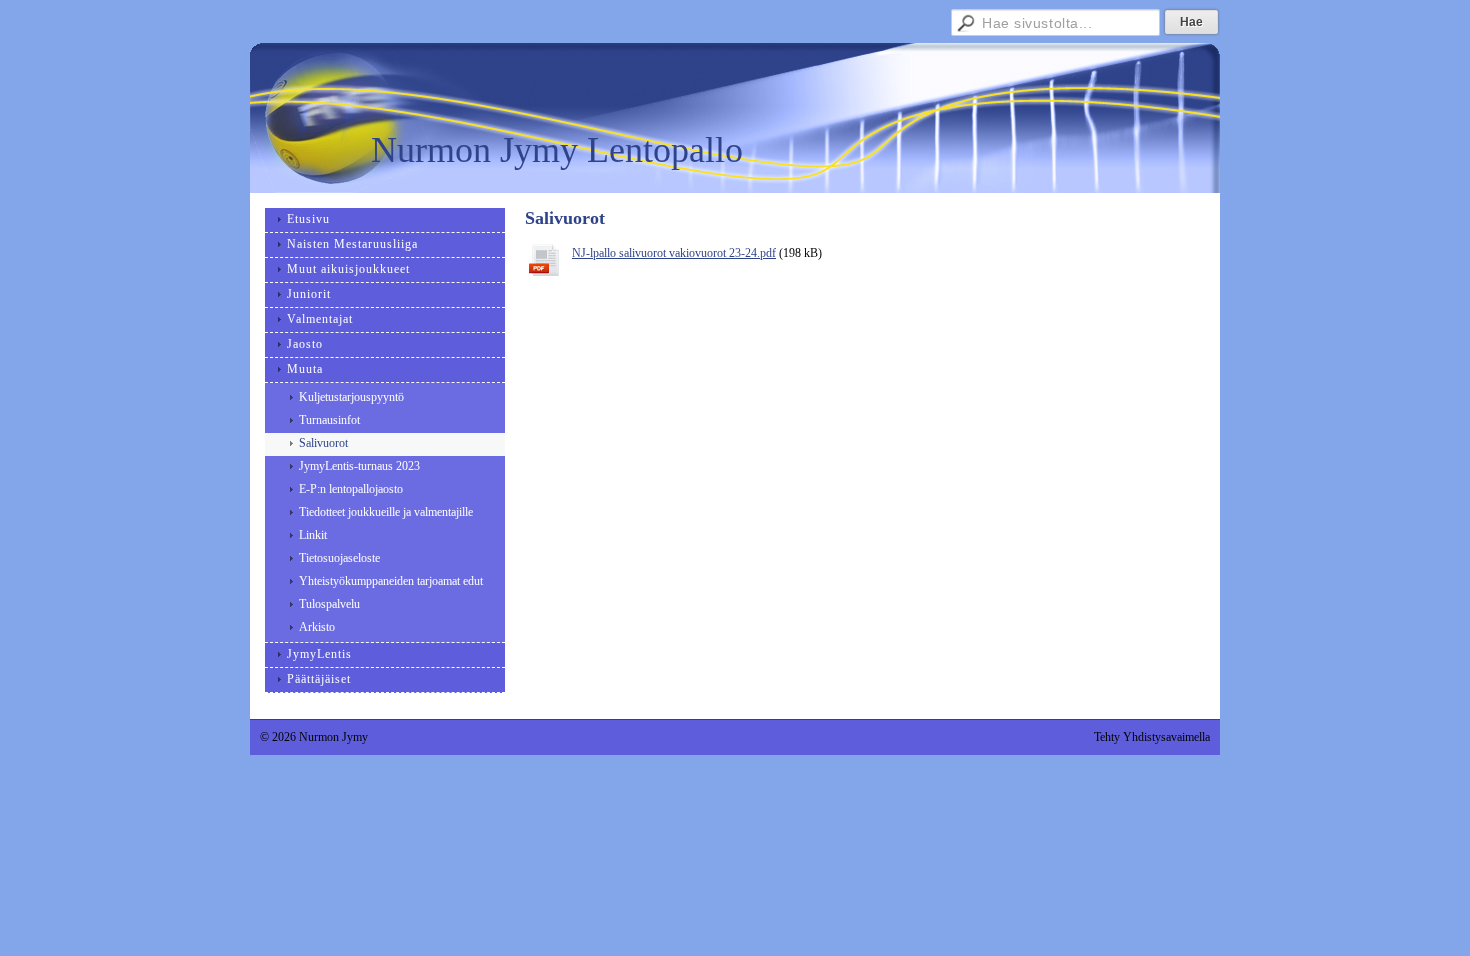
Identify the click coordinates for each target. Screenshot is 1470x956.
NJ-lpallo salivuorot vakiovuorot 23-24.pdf (674, 253)
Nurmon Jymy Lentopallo (557, 150)
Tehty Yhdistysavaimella (1152, 737)
